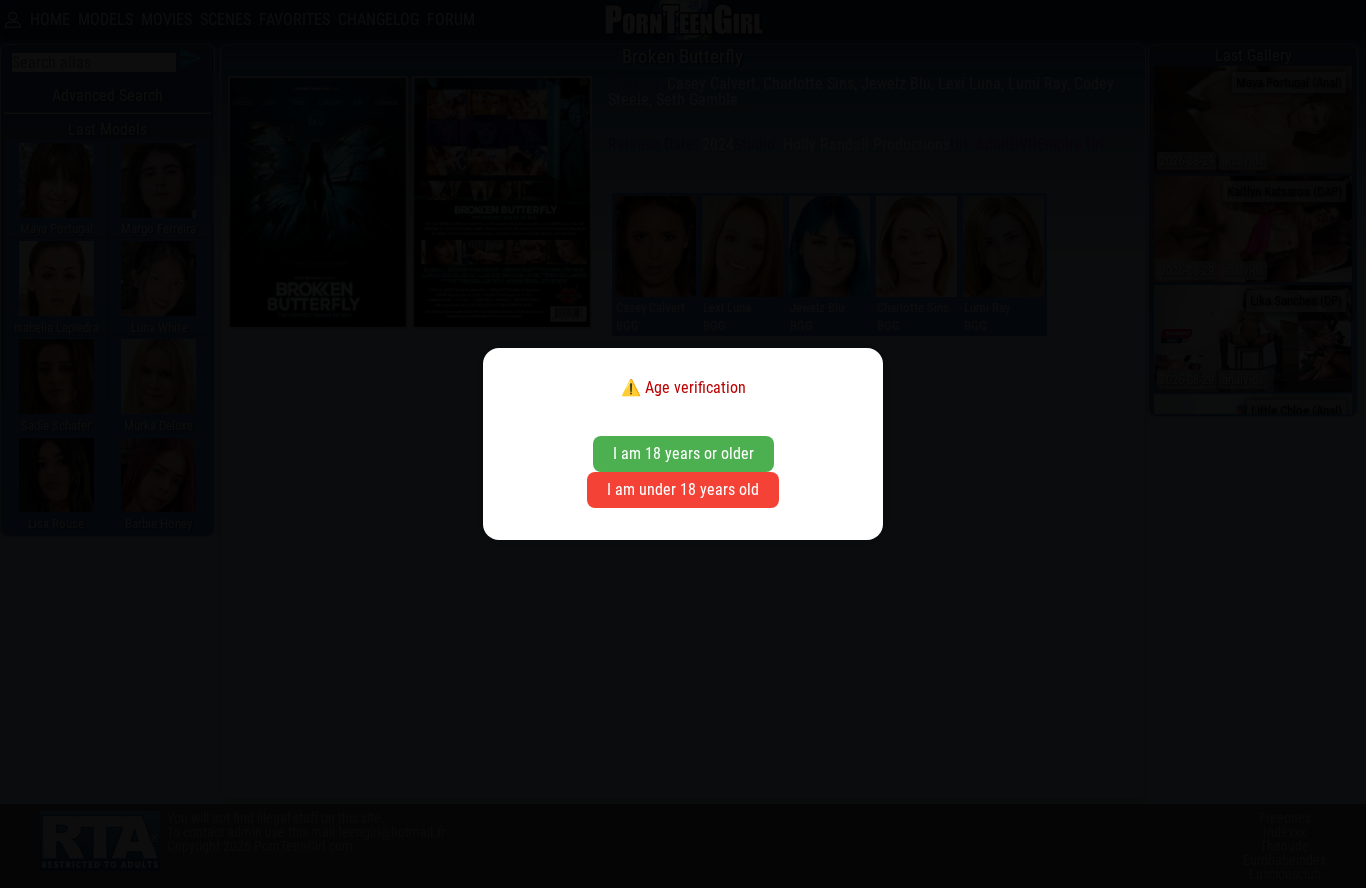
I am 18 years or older (683, 453)
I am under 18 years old (683, 489)
